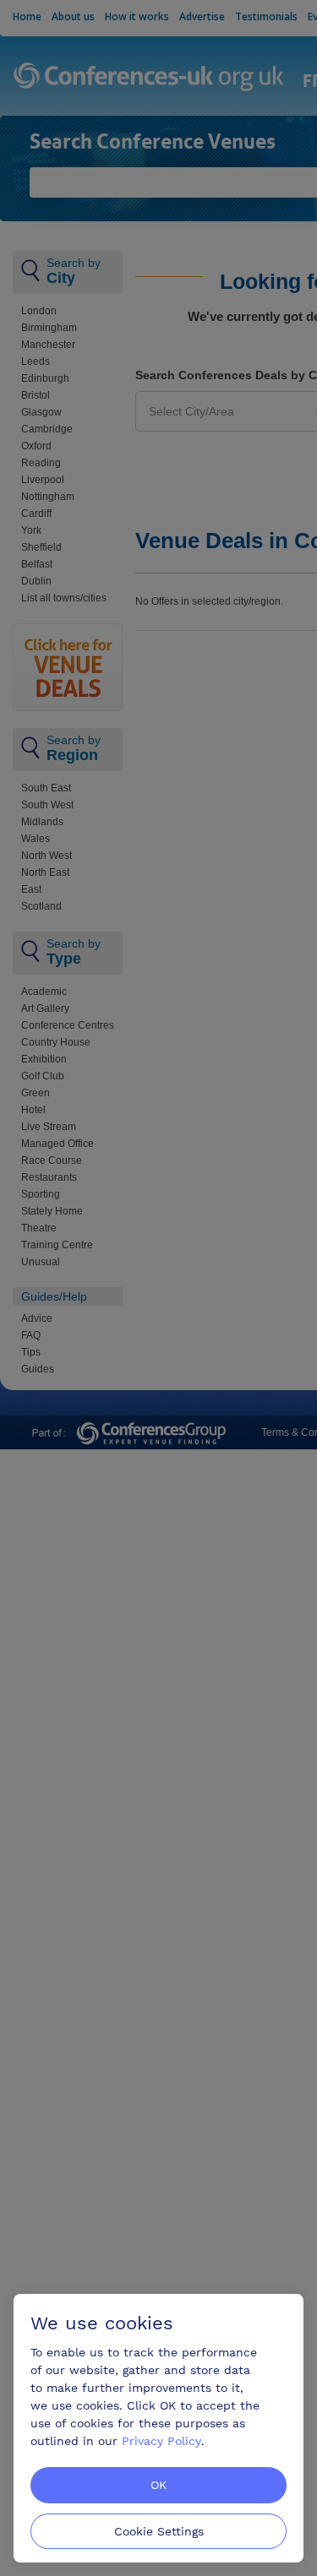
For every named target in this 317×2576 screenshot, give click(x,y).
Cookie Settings (159, 2531)
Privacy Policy (161, 2441)
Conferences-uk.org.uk (149, 78)
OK (158, 2485)
